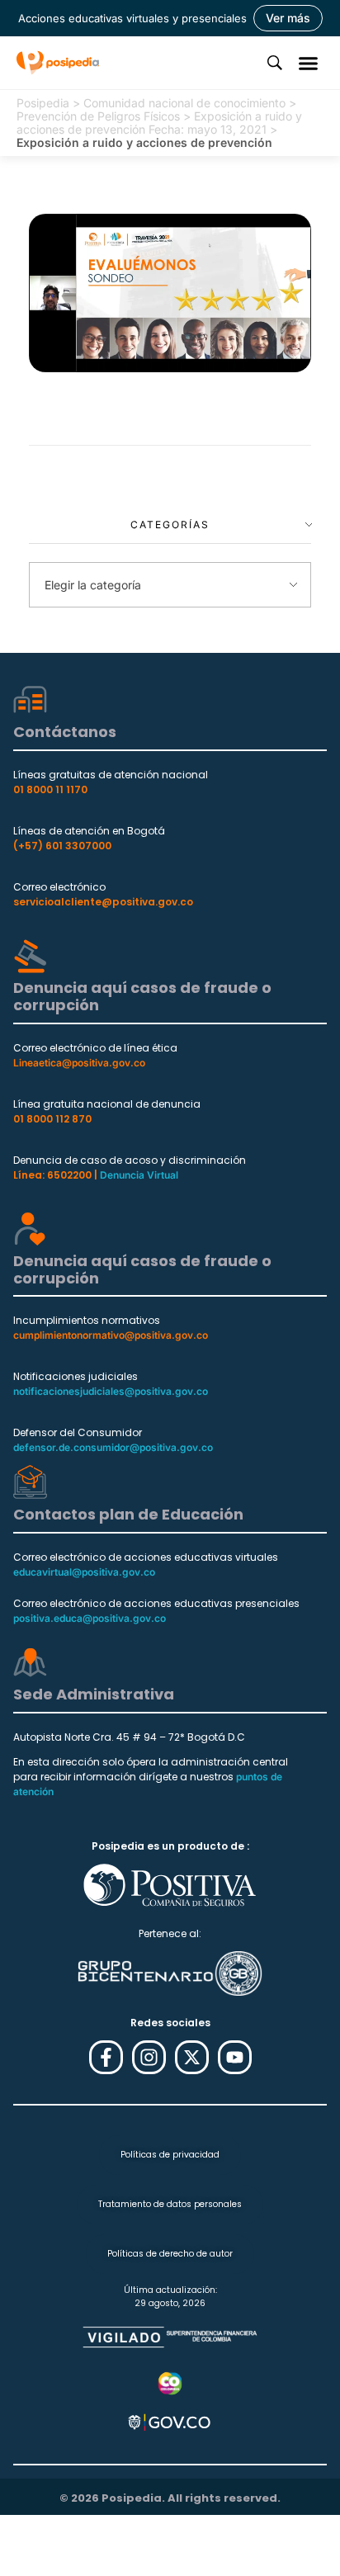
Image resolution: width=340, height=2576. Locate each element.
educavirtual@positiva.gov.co (84, 1572)
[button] (309, 63)
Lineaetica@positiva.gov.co (79, 1063)
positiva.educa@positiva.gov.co (90, 1618)
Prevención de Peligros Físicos (98, 116)
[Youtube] (235, 2057)
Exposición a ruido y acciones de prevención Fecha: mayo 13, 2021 (159, 123)
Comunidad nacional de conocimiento (184, 103)
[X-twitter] (192, 2057)
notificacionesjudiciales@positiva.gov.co (111, 1391)
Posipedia (43, 103)
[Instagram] (149, 2057)
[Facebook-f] (106, 2057)
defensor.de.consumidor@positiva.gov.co (113, 1447)
